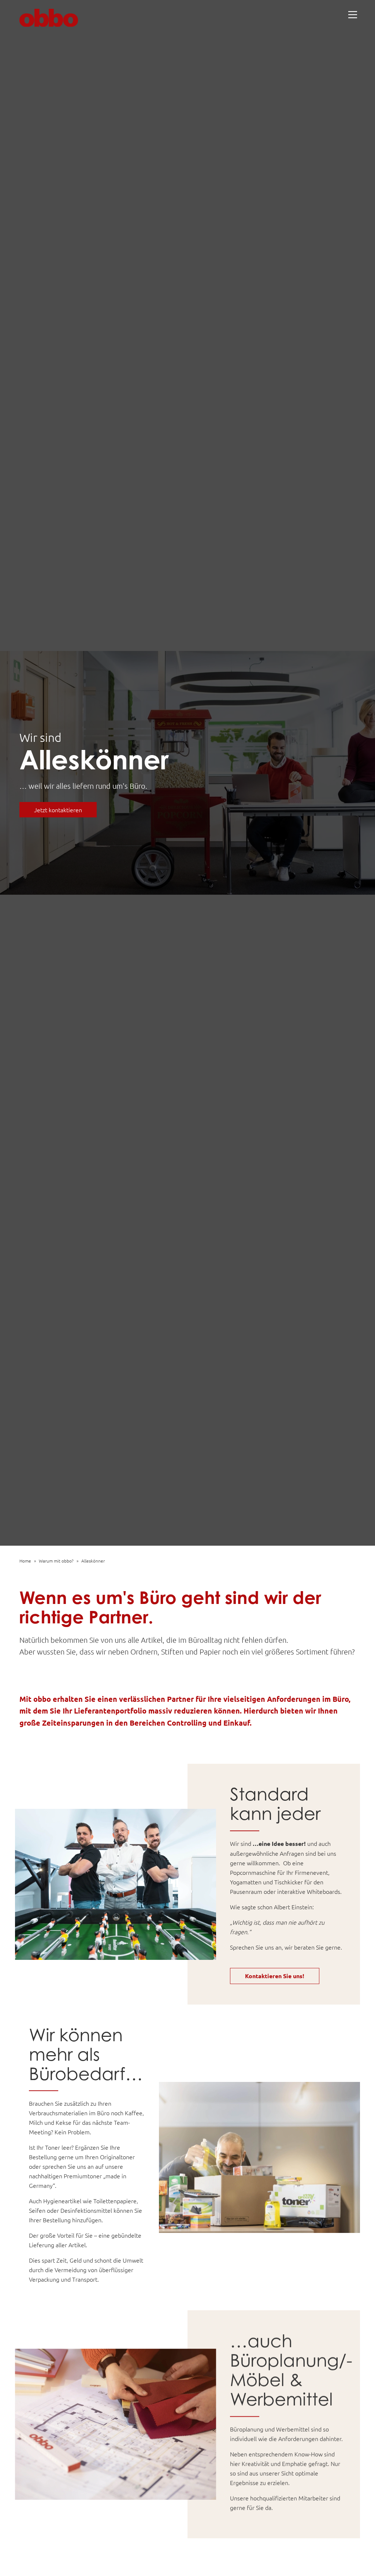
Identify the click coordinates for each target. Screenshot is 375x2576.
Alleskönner (93, 1561)
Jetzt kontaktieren (58, 810)
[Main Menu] (353, 15)
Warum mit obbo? (56, 1561)
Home (25, 1561)
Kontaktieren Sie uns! (275, 1976)
